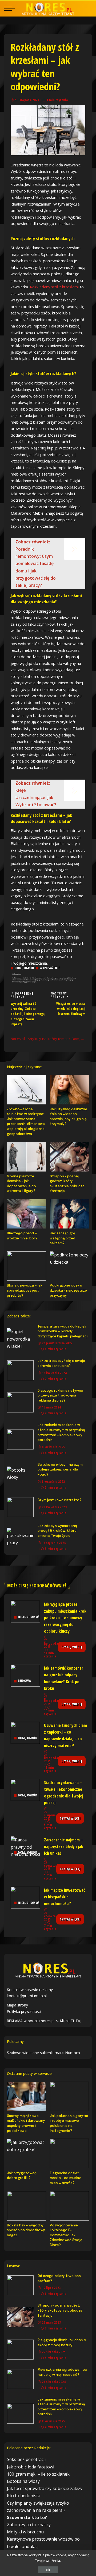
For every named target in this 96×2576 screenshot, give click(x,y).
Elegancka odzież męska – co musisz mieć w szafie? (65, 2178)
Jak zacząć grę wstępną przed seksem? (63, 1238)
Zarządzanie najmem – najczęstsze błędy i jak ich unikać (64, 1846)
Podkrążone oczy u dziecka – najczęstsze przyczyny (68, 1291)
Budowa (24, 1681)
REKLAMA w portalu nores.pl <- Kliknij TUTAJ (44, 2021)
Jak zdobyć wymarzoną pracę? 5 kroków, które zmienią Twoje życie (57, 1531)
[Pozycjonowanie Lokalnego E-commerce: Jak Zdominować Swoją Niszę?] (69, 2206)
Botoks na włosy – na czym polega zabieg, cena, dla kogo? (60, 1470)
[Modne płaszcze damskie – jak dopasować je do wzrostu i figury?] (27, 1157)
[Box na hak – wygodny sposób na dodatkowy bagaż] (27, 2206)
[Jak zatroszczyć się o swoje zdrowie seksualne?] (20, 1370)
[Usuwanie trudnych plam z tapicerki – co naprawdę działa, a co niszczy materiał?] (25, 1733)
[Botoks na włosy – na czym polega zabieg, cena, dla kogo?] (20, 1477)
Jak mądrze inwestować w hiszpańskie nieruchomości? (65, 1897)
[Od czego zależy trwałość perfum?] (20, 2285)
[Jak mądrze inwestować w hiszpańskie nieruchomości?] (25, 1898)
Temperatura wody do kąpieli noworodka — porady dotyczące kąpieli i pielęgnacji (63, 1332)
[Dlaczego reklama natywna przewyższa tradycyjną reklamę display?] (20, 1402)
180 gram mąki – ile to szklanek (38, 2474)
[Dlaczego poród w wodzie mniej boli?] (27, 1214)
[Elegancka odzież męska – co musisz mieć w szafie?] (69, 2153)
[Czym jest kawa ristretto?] (20, 1507)
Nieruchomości (30, 1617)
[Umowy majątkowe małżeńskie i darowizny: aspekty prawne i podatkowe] (27, 2096)
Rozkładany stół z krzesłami (54, 287)
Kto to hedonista (24, 2496)
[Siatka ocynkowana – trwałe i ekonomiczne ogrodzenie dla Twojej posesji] (25, 1790)
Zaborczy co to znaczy (29, 2525)
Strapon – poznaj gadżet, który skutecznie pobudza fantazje (60, 2311)
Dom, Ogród (24, 968)
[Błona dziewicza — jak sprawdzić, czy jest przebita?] (27, 1266)
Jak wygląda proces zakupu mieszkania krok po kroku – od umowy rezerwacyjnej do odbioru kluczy (65, 1618)
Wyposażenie (50, 968)
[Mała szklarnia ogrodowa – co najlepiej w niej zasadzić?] (20, 2379)
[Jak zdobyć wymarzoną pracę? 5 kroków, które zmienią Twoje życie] (20, 1538)
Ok (48, 2570)
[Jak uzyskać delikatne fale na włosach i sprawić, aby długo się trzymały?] (69, 1090)
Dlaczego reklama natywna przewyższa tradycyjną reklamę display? (60, 1396)
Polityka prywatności (24, 2011)
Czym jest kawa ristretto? (59, 1500)
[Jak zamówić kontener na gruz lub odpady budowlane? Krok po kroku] (25, 1676)
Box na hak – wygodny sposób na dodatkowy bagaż (26, 2230)
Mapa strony (17, 2005)
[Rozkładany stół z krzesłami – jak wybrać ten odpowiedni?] (48, 130)
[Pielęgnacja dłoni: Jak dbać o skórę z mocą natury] (20, 2350)
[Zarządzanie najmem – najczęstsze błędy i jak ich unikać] (25, 1847)
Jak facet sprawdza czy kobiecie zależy (45, 2488)
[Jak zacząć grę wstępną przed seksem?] (69, 1214)
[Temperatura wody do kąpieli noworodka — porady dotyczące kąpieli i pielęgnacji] (20, 1338)
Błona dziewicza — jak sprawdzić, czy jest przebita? (25, 1291)
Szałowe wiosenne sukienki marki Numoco (43, 2053)
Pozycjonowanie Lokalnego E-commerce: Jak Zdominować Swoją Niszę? (66, 2235)
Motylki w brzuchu (25, 2532)
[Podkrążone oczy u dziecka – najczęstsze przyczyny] (69, 1266)
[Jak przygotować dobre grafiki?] (27, 2153)
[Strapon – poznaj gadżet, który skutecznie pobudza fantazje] (69, 1157)
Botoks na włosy (23, 2481)
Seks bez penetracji (26, 2459)
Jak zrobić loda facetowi (31, 2467)
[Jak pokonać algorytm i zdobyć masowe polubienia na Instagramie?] (69, 2096)
